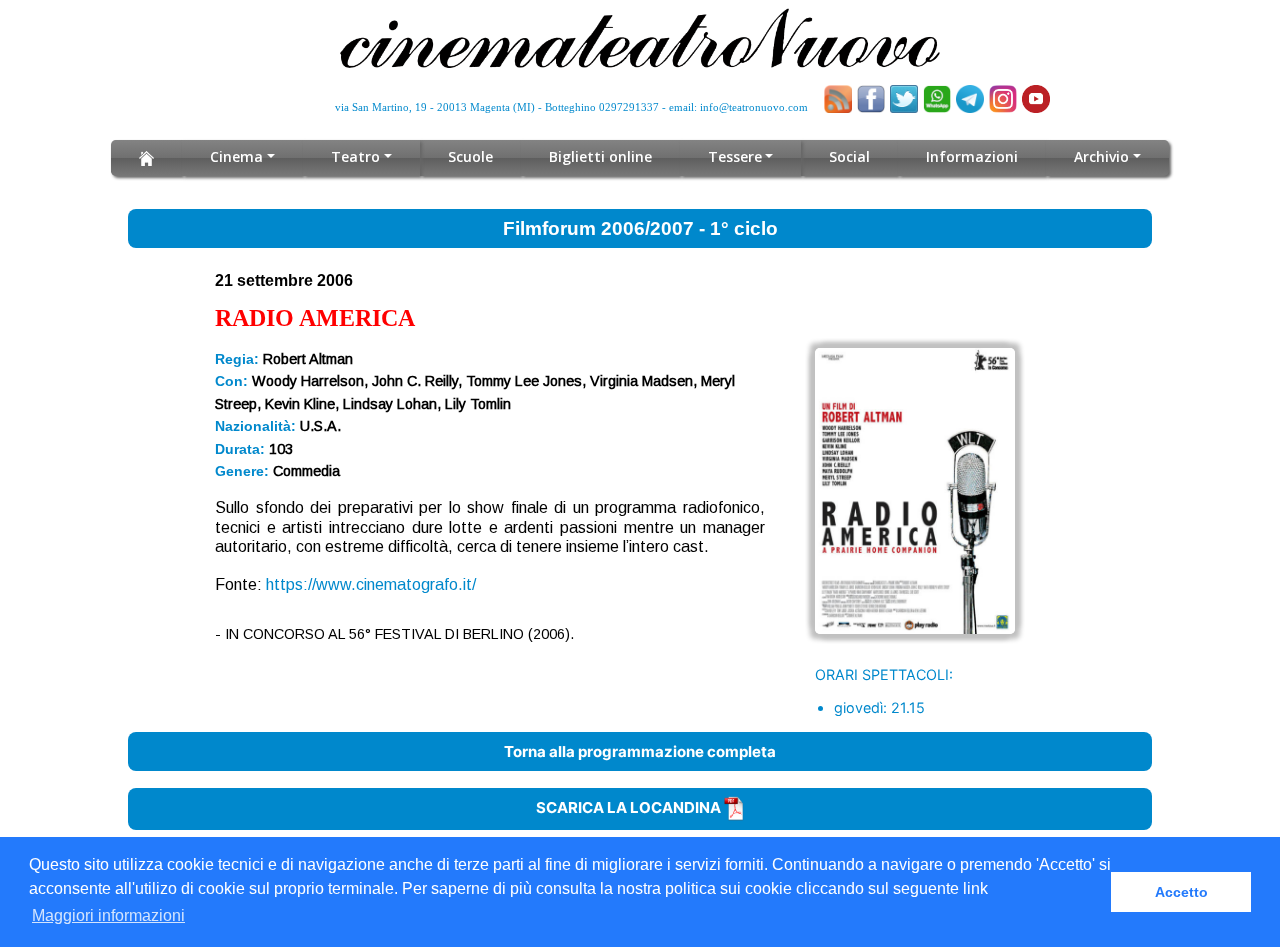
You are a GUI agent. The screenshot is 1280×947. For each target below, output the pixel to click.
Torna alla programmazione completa (640, 751)
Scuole (470, 156)
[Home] (146, 158)
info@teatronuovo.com (754, 107)
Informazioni (972, 156)
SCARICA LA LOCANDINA (630, 807)
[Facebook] (871, 99)
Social (849, 156)
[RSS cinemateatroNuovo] (838, 99)
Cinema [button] (236, 156)
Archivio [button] (1101, 156)
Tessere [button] (735, 156)
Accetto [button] (1181, 892)
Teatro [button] (355, 156)
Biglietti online (600, 156)
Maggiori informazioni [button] (108, 915)
